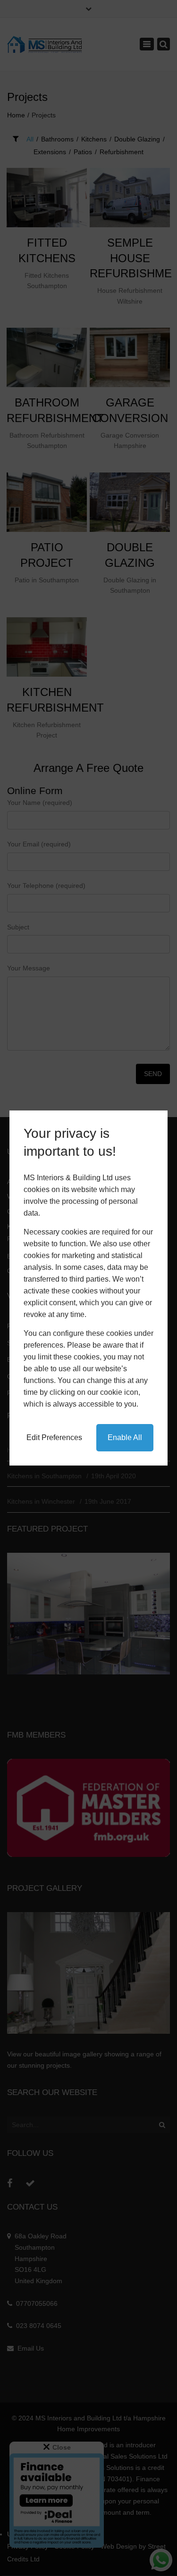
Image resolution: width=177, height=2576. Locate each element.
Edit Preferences (54, 1437)
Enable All (125, 1437)
